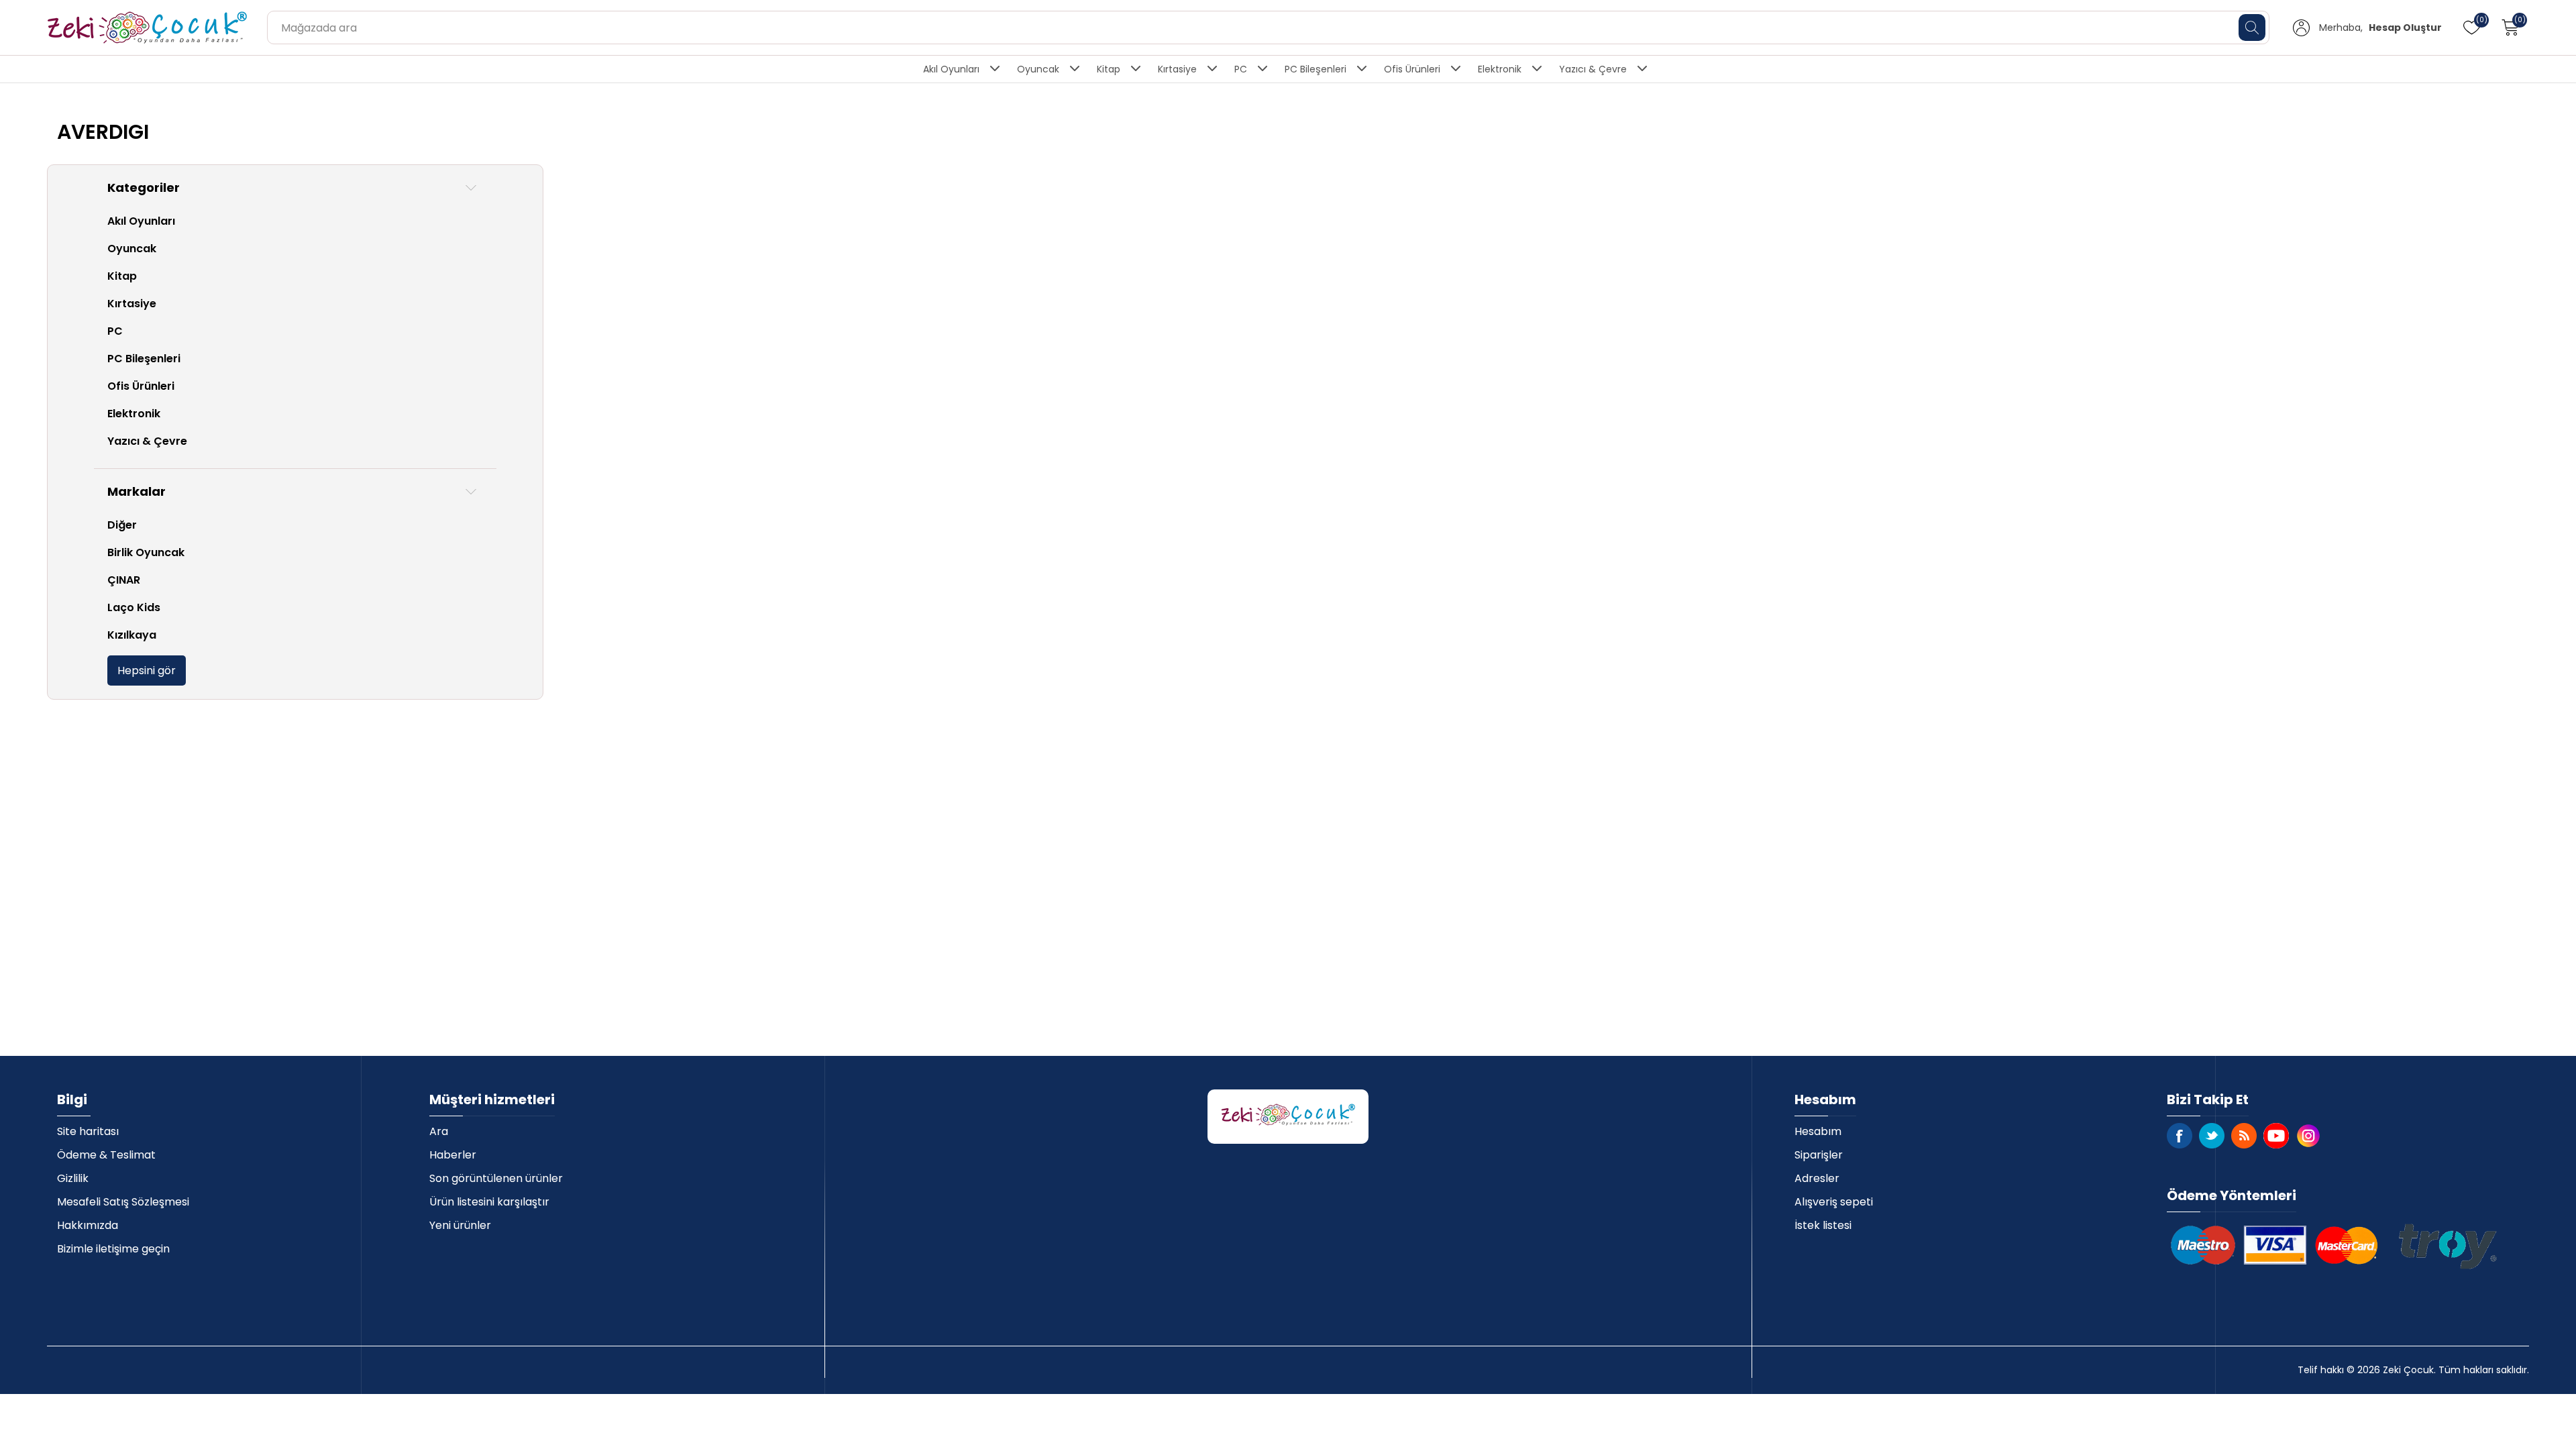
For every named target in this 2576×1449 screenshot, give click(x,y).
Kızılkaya (132, 635)
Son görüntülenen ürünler (496, 1178)
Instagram (2308, 1136)
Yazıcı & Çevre (1593, 69)
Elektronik (1500, 69)
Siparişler (1819, 1155)
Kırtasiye (1177, 69)
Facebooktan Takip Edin (2180, 1136)
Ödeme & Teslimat (106, 1155)
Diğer (122, 525)
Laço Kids (134, 607)
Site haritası (88, 1131)
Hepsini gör (147, 670)
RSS (2244, 1136)
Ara (439, 1131)
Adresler (1817, 1178)
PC (1241, 69)
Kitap (1109, 69)
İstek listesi (1823, 1225)
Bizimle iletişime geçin (113, 1249)
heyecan (2212, 1136)
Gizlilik (73, 1178)
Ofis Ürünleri (1412, 69)
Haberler (453, 1155)
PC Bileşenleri (1316, 69)
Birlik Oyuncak (146, 552)
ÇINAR (124, 580)
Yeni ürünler (460, 1225)
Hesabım (1818, 1131)
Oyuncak (1038, 69)
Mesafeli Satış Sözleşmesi (123, 1202)
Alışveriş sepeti (1834, 1202)
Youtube (2276, 1136)
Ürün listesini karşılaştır (489, 1202)
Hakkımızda (88, 1225)
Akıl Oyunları (951, 69)
